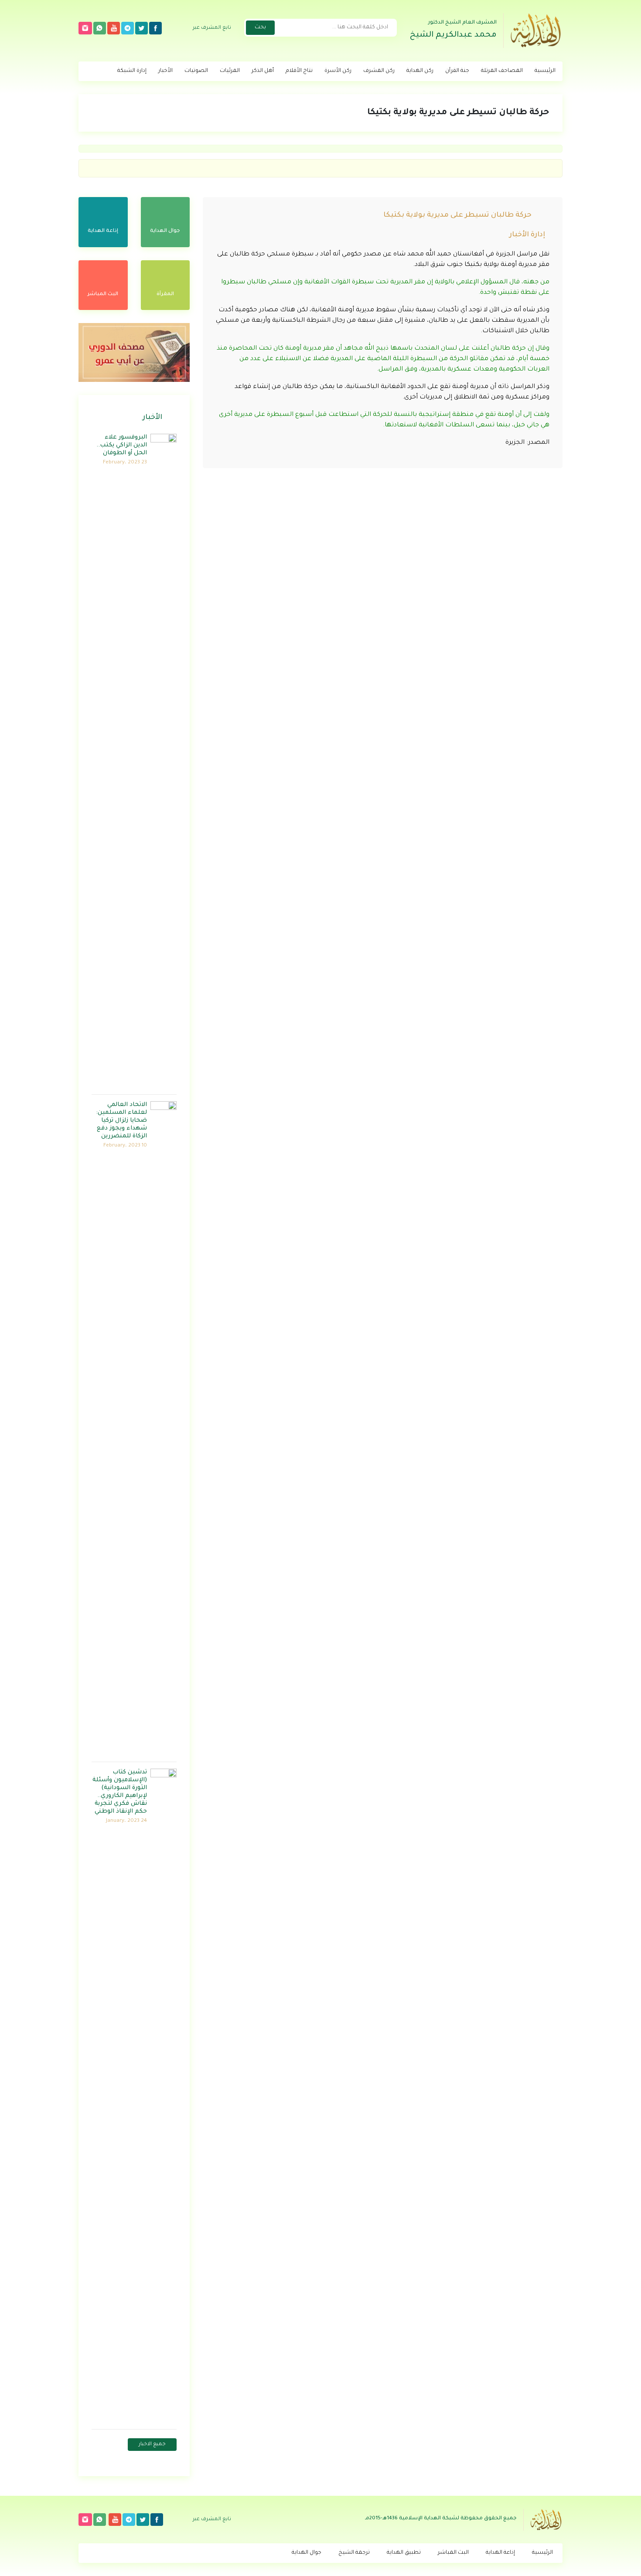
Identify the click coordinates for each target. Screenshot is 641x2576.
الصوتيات (196, 71)
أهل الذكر (263, 71)
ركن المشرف (379, 71)
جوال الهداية (307, 2553)
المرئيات (230, 71)
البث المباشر (453, 2553)
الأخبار (165, 71)
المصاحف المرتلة (502, 71)
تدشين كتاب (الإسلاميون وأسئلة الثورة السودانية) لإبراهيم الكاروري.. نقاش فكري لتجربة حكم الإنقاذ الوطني (120, 1792)
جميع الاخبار (152, 2445)
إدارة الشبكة (132, 71)
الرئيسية (545, 71)
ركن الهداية (420, 71)
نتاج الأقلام (299, 71)
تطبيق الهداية (404, 2553)
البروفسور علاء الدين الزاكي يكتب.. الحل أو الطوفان (122, 445)
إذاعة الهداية (500, 2553)
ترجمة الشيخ (354, 2553)
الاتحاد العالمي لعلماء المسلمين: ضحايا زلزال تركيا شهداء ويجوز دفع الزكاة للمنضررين (121, 1121)
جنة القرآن (457, 71)
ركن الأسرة (338, 71)
